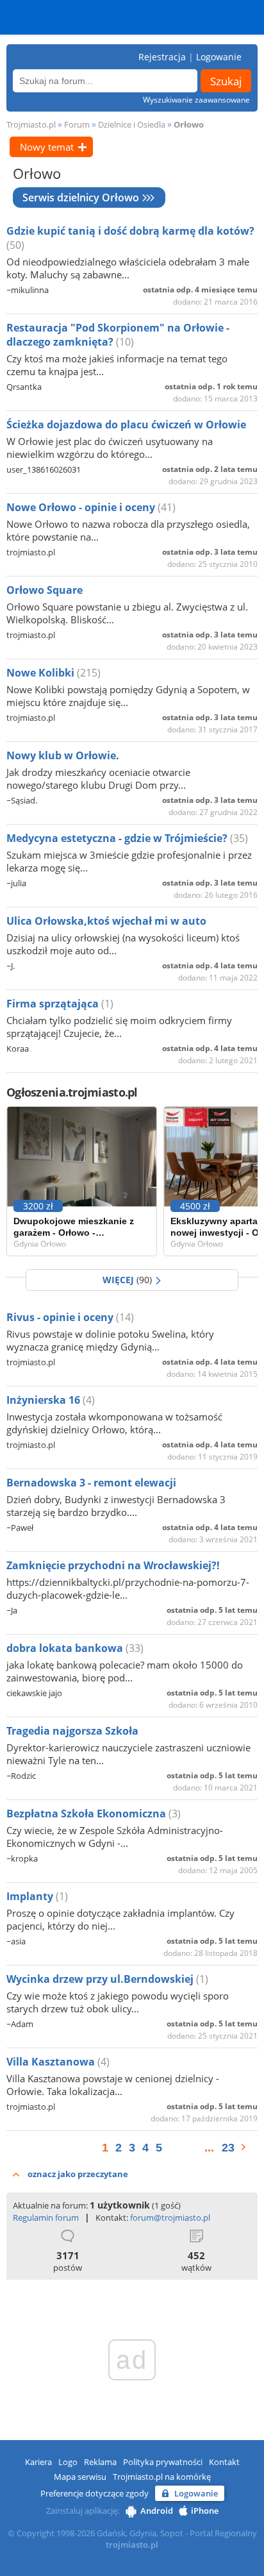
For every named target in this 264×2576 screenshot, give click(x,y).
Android (157, 2511)
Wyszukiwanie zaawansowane (196, 100)
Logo (68, 2462)
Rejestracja (162, 57)
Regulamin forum (46, 2218)
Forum (77, 124)
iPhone (205, 2511)
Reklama (100, 2462)
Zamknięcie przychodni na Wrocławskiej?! (113, 1565)
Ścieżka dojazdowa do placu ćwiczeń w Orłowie (126, 425)
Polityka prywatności (163, 2462)
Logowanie (219, 57)
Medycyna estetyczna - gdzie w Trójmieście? (118, 838)
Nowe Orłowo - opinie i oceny (82, 507)
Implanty (31, 1896)
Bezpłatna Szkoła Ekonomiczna (87, 1814)
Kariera (38, 2462)
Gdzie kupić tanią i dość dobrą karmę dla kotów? (130, 231)
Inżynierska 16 (45, 1400)
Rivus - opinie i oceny (61, 1317)
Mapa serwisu (80, 2477)
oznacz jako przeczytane (78, 2174)
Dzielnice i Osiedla (132, 124)
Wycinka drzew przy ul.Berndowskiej (101, 1979)
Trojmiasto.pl (31, 124)
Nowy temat (47, 147)
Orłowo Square (45, 590)
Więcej (127, 1280)
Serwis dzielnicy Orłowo (81, 198)
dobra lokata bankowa (66, 1648)
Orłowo (189, 124)
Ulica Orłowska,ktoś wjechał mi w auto (106, 921)
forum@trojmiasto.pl (170, 2218)
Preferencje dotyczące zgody (95, 2493)
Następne (250, 2147)
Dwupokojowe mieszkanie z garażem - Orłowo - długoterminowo (74, 1227)
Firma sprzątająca (54, 1004)
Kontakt (224, 2462)
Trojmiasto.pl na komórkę (162, 2477)
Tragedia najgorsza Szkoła (72, 1731)
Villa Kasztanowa (52, 2062)
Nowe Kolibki (42, 673)
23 (228, 2148)
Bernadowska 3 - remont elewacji (91, 1483)
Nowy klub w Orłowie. (63, 755)
